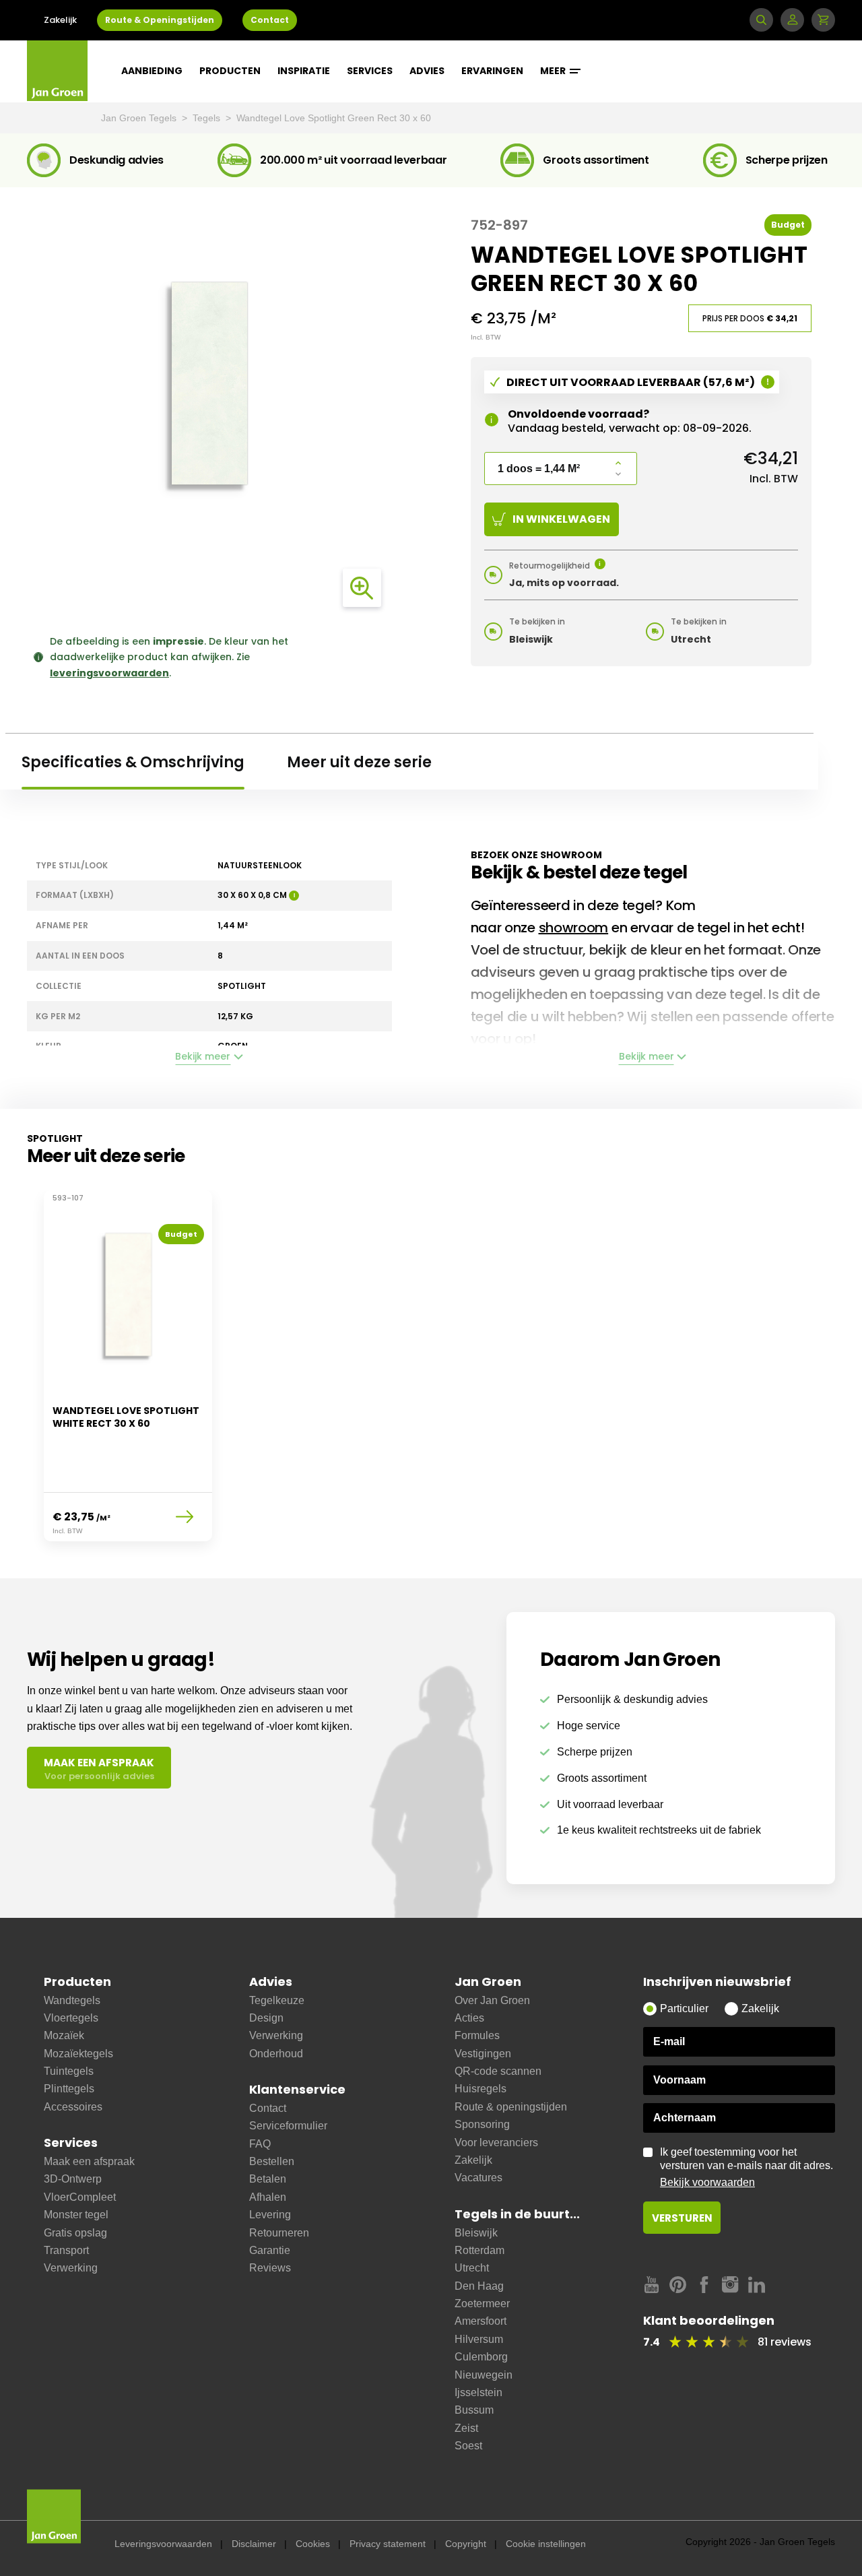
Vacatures (478, 2178)
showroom (574, 928)
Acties (469, 2018)
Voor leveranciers (496, 2143)
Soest (468, 2446)
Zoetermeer (482, 2304)
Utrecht (472, 2268)
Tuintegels (69, 2071)
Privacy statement (388, 2544)
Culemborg (481, 2357)
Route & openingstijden (511, 2107)
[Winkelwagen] (823, 20)
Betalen (268, 2179)
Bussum (474, 2410)
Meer (554, 71)
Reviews (270, 2268)
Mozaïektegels (78, 2054)
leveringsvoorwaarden (109, 673)
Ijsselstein (478, 2392)
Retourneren (279, 2233)
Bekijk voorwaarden (707, 2182)
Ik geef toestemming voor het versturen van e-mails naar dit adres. (747, 2167)
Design (266, 2018)
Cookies (313, 2544)
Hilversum (479, 2339)
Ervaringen (492, 71)
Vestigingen (483, 2054)
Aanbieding (152, 71)
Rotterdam (479, 2250)
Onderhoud (276, 2054)
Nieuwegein (484, 2375)
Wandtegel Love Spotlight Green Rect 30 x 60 (334, 118)
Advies (427, 71)
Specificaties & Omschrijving (133, 762)
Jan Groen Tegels (140, 118)
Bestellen (272, 2161)
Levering (270, 2215)
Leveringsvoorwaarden (163, 2544)
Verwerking (71, 2268)
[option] (128, 1374)
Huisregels (480, 2089)
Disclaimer (254, 2544)
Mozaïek (64, 2035)
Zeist (466, 2428)
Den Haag (479, 2286)
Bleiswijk (476, 2233)
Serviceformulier (288, 2126)
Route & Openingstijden (160, 20)
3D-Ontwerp (73, 2179)
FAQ (260, 2144)
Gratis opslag (75, 2233)
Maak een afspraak (89, 2161)
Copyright (466, 2544)
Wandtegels (72, 2000)
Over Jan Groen (492, 2000)
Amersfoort (480, 2321)
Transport (66, 2250)
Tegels (208, 118)
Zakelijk (60, 20)
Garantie (270, 2250)
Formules (477, 2035)
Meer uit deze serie (359, 762)
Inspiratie (304, 71)
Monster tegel (76, 2215)
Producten (230, 71)
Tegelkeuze (277, 2000)
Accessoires (73, 2107)
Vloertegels (71, 2018)
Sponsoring (482, 2124)
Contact (270, 20)
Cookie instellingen (546, 2544)
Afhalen (268, 2197)
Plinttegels (69, 2089)
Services (370, 71)
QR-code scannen (498, 2071)
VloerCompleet (80, 2197)
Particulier (684, 2008)
